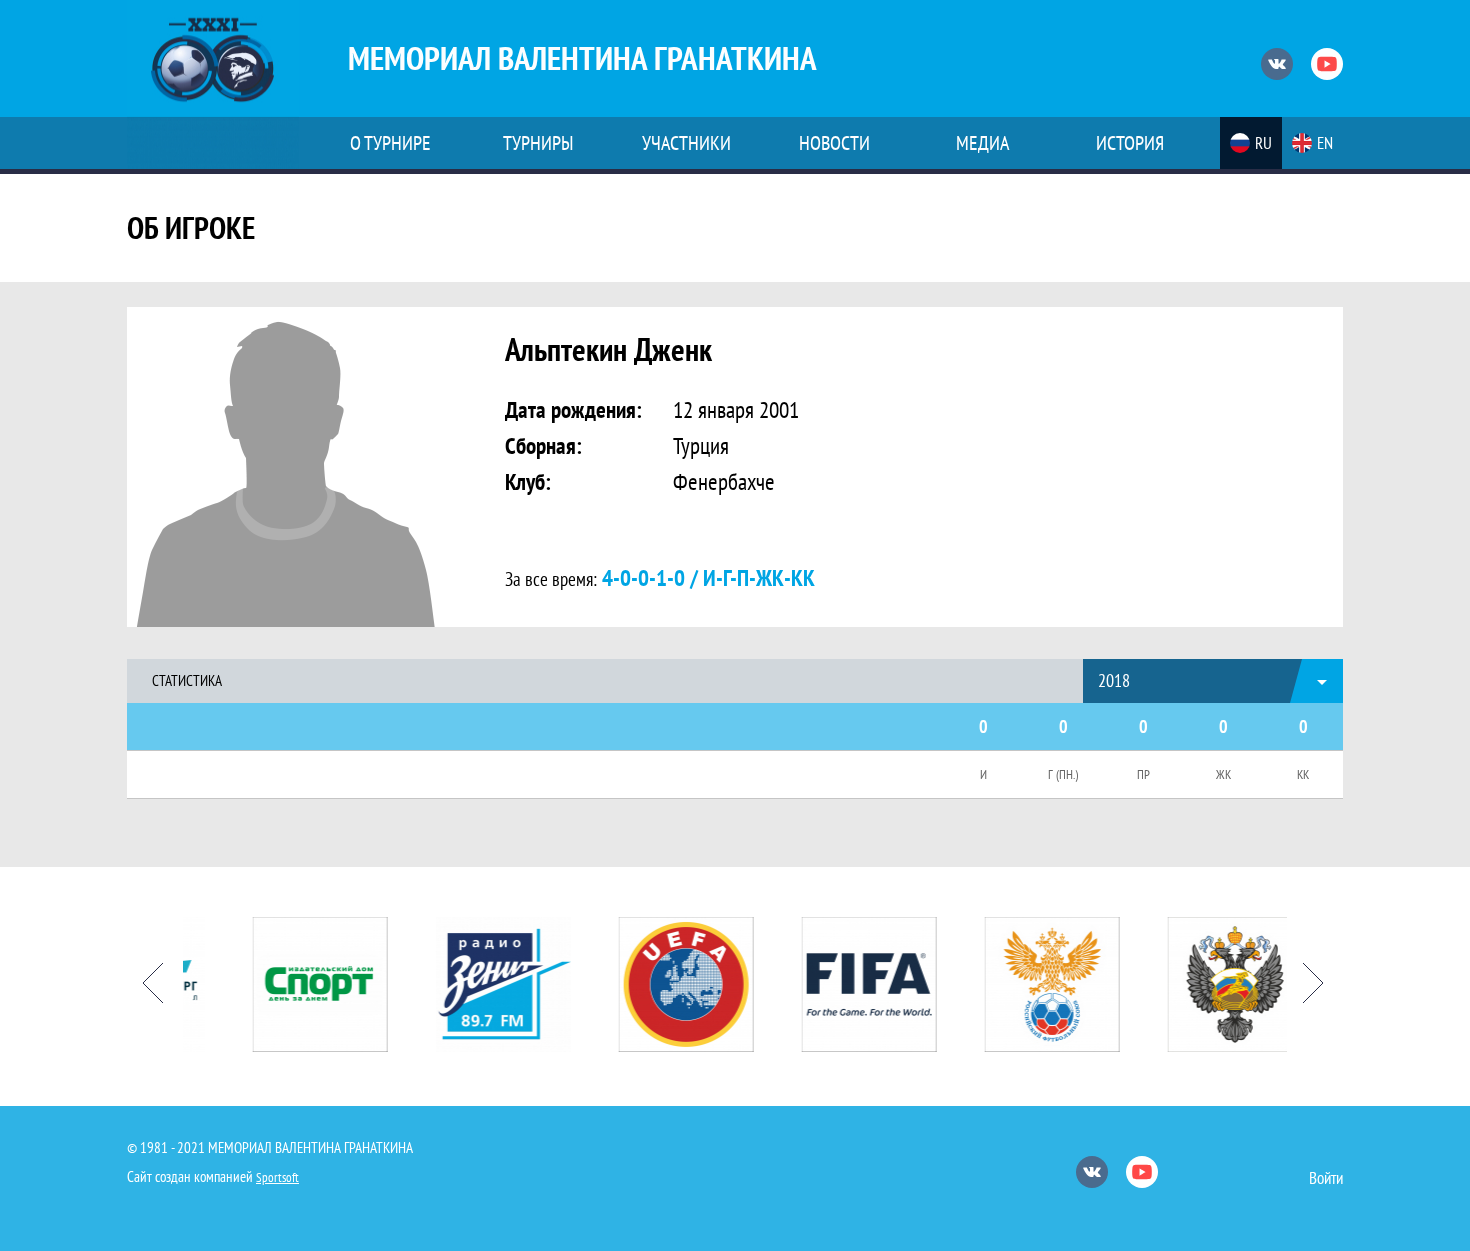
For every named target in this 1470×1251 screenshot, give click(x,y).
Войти (1326, 1178)
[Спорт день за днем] (299, 984)
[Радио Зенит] (482, 984)
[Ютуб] (1327, 64)
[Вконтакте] (1277, 64)
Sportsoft (277, 1177)
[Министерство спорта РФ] (1214, 984)
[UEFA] (665, 984)
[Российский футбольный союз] (1031, 984)
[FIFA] (848, 984)
